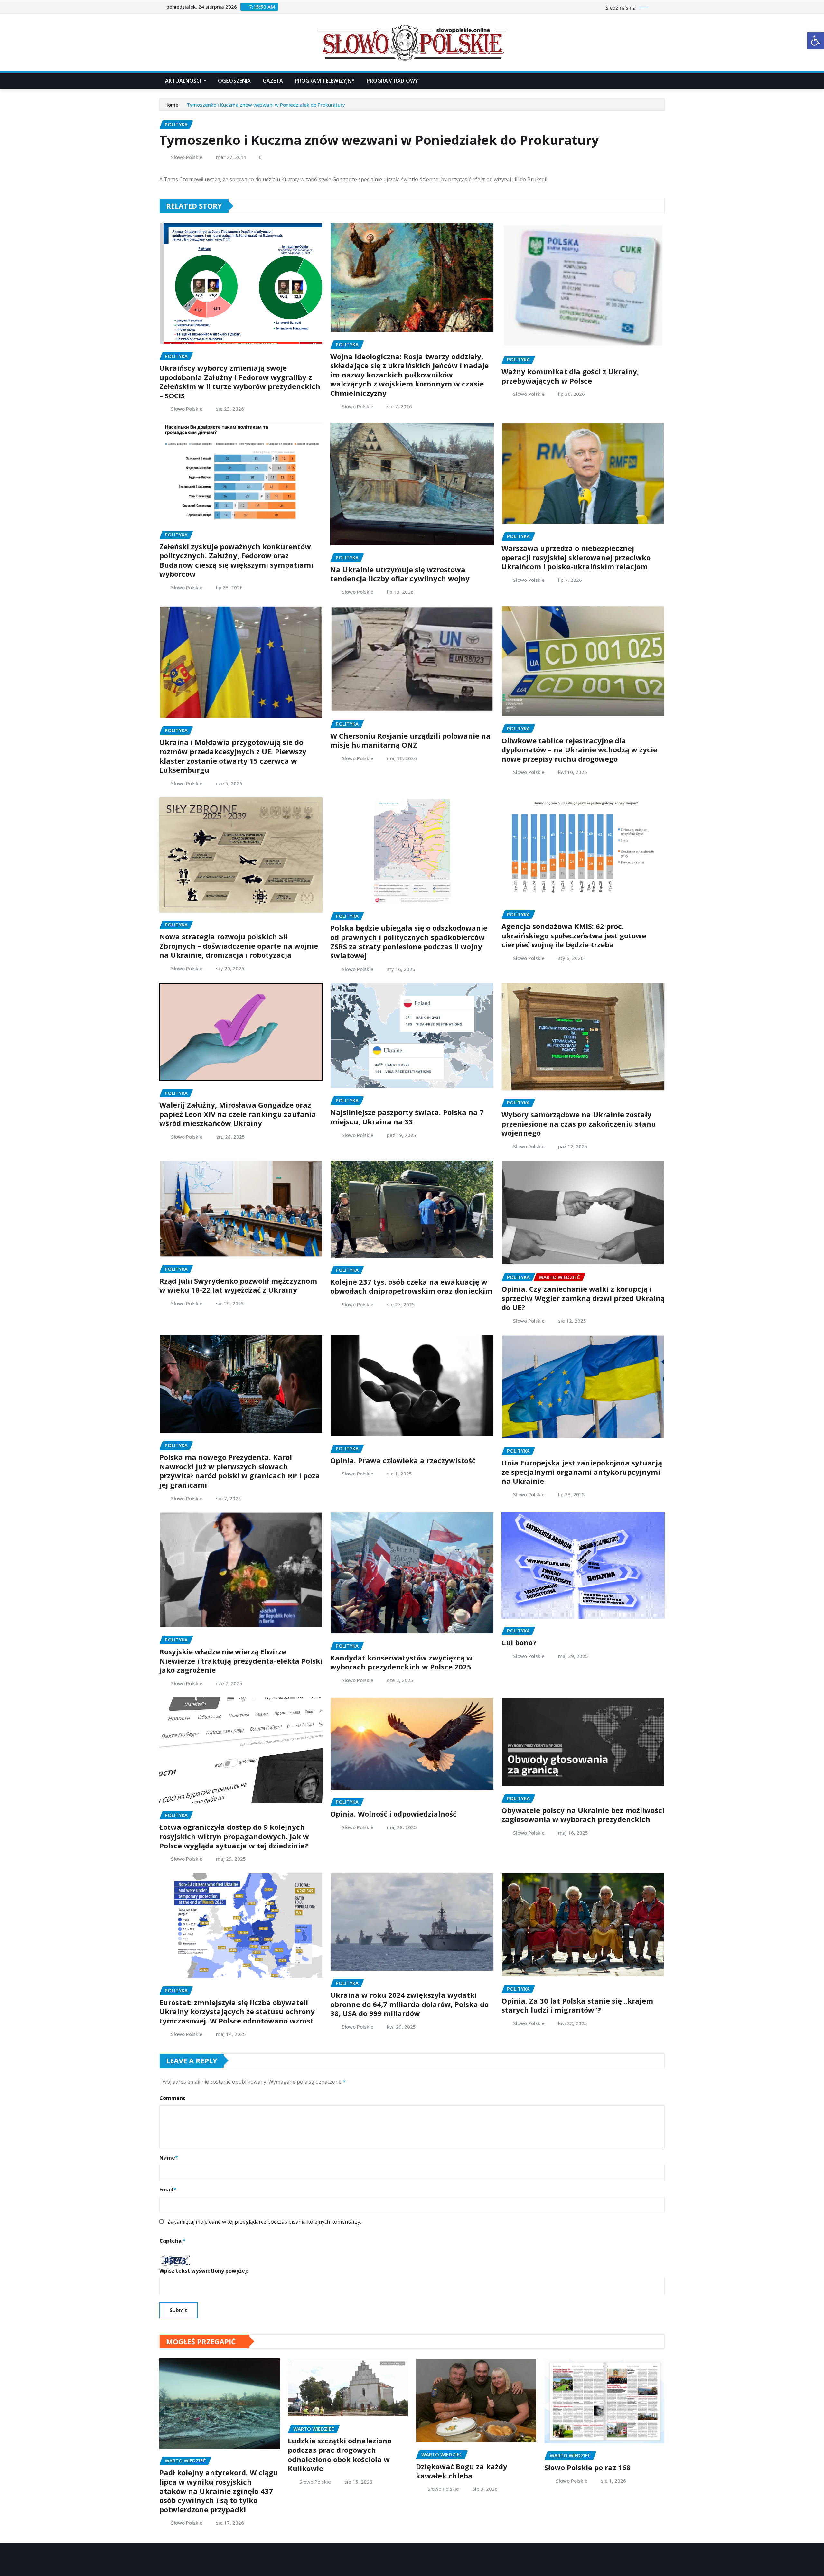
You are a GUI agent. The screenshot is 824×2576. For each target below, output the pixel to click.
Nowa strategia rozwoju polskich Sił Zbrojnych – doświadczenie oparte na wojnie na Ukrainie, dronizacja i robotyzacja (239, 946)
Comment (172, 2098)
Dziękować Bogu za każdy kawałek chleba (462, 2471)
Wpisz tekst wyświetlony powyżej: (204, 2271)
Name (169, 2158)
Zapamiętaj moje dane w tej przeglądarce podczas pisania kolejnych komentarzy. (264, 2222)
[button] (816, 41)
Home (171, 105)
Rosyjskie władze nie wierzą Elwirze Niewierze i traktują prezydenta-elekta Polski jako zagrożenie (241, 1661)
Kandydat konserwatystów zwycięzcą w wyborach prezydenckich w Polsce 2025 (401, 1662)
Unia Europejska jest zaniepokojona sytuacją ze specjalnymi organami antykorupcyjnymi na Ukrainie (582, 1472)
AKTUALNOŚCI (184, 81)
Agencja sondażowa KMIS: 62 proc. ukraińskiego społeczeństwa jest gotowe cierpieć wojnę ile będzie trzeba (574, 935)
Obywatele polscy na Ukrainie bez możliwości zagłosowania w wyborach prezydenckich (583, 1815)
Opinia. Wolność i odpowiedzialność (393, 1814)
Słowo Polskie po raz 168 (587, 2467)
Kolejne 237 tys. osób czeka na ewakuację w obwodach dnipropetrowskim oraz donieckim (411, 1286)
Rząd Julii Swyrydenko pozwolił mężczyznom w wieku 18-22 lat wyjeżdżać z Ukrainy (238, 1285)
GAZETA (273, 81)
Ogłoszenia (234, 81)
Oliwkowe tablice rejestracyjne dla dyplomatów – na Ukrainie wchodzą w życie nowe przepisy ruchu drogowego (579, 750)
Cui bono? (519, 1642)
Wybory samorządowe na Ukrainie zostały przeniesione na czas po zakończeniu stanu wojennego (579, 1124)
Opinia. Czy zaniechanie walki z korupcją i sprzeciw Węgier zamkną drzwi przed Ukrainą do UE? (583, 1298)
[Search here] (663, 81)
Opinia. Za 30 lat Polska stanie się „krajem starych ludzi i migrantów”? (577, 2005)
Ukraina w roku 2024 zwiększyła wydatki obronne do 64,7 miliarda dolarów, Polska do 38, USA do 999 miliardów (409, 2004)
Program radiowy (392, 81)
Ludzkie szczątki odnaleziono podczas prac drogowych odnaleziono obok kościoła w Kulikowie (340, 2454)
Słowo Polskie (187, 157)
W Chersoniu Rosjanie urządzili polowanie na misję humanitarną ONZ (410, 740)
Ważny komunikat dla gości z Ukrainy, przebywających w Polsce (570, 376)
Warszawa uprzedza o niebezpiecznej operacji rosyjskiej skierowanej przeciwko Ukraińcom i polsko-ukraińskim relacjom (576, 557)
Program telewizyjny (325, 81)
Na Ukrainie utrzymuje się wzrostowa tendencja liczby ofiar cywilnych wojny (400, 574)
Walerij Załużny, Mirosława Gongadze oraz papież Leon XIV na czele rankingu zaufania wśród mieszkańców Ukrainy (238, 1114)
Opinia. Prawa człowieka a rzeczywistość (403, 1460)
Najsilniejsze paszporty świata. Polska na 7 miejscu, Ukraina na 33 (407, 1117)
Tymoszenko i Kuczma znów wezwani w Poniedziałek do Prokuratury (266, 105)
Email (168, 2190)
